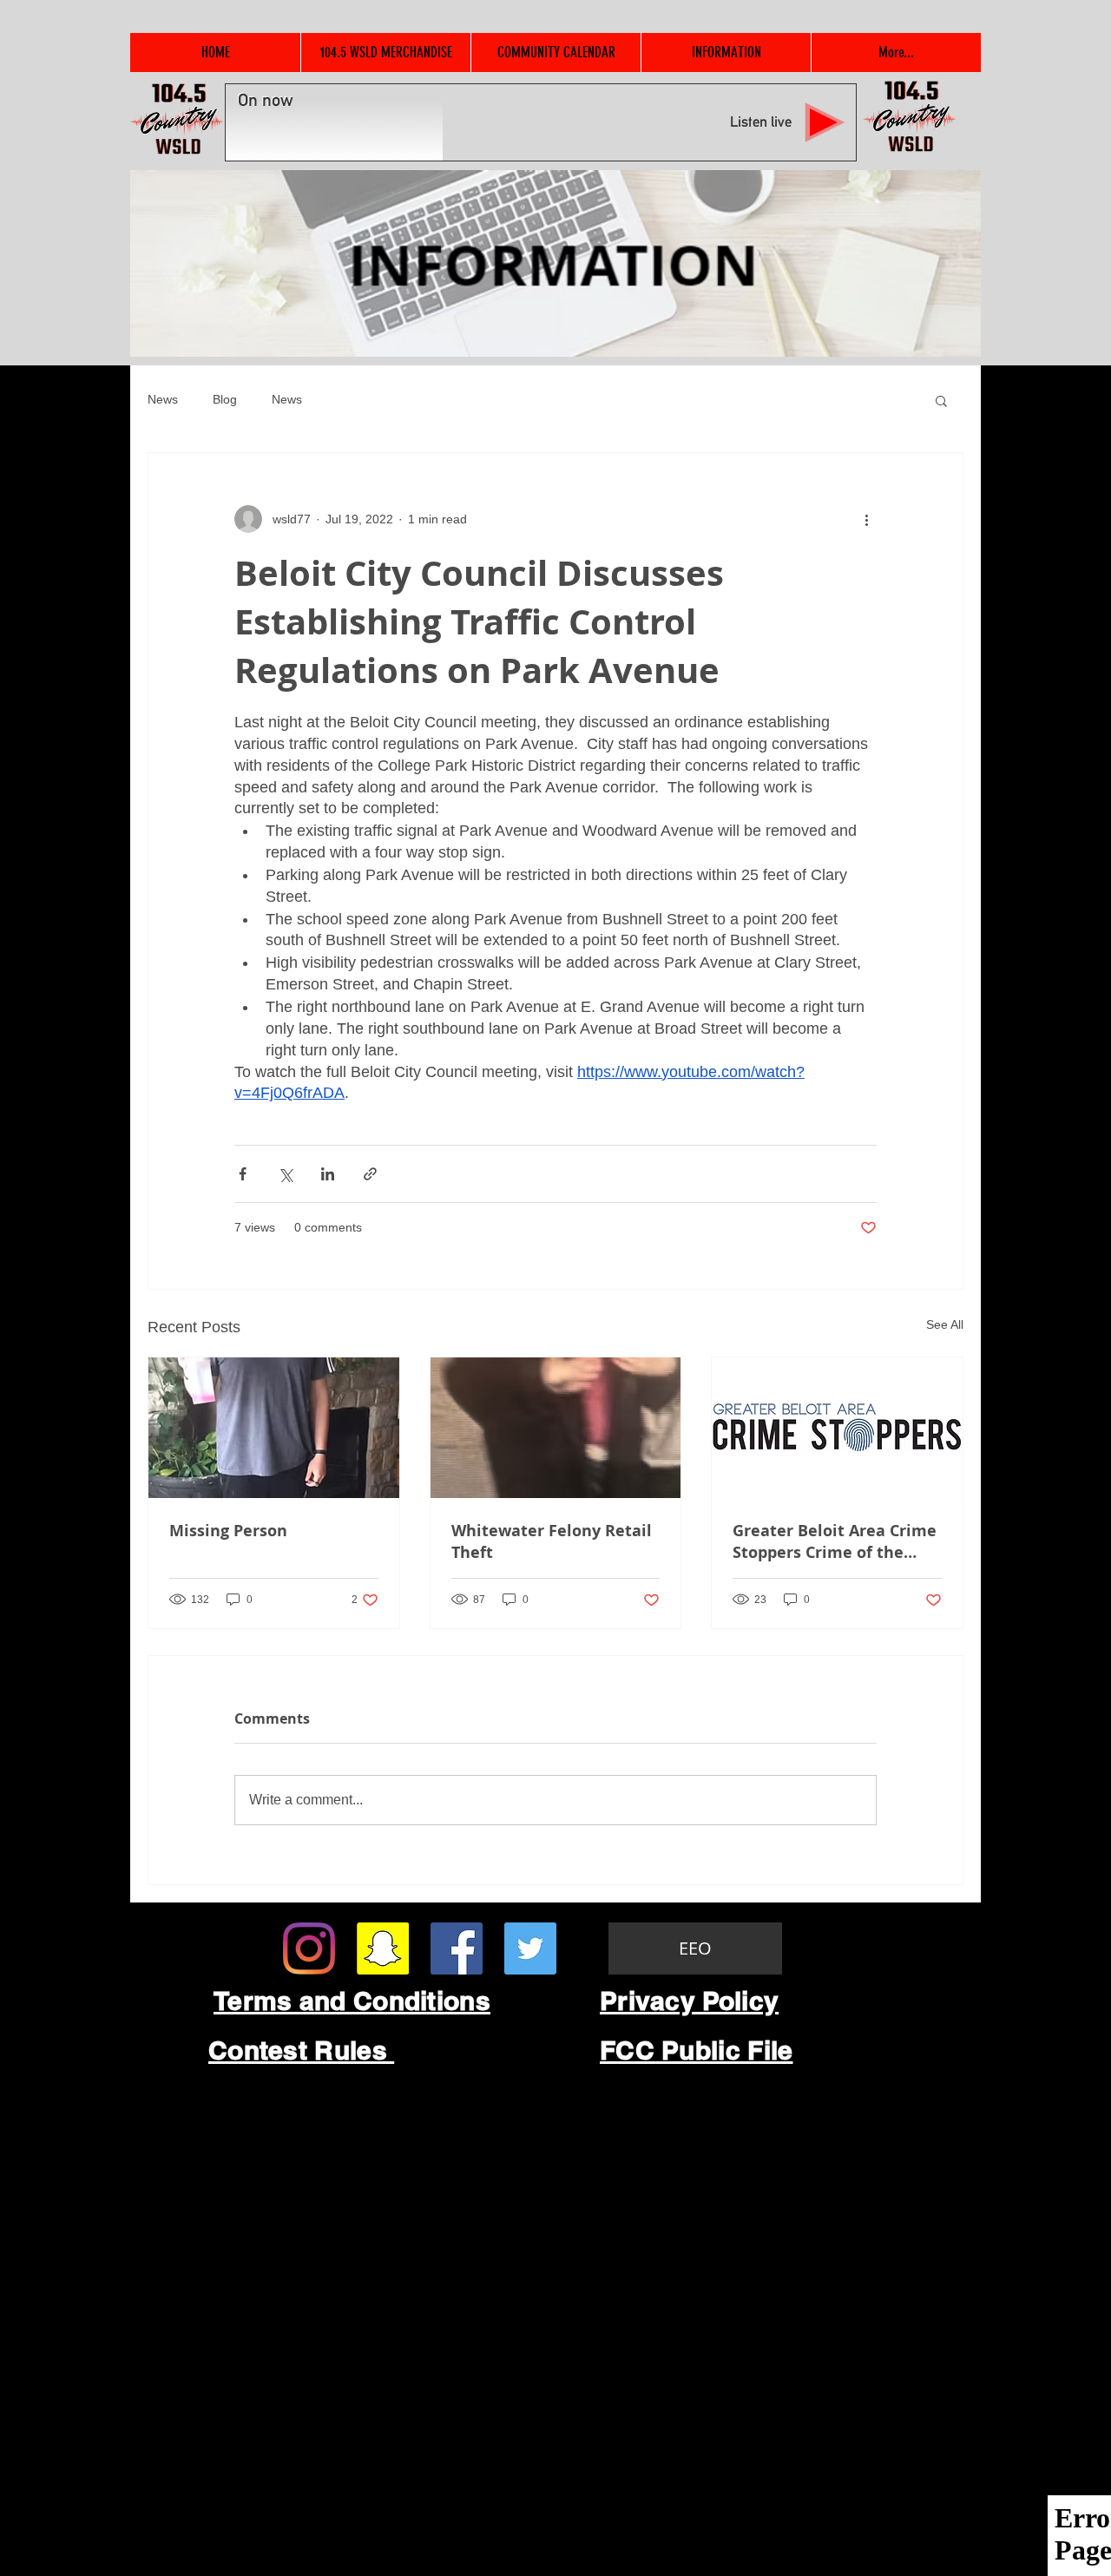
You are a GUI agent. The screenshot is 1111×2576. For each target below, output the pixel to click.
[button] (941, 400)
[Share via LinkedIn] (328, 1174)
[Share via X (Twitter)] (285, 1174)
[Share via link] (370, 1174)
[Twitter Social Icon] (530, 1948)
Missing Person (228, 1531)
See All (945, 1324)
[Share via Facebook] (243, 1174)
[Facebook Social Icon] (457, 1948)
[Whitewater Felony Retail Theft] (556, 1428)
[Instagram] (309, 1948)
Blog (225, 399)
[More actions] (866, 519)
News (163, 399)
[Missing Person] (274, 1428)
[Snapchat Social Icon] (383, 1948)
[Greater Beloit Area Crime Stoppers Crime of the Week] (837, 1428)
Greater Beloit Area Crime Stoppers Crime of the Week (835, 1541)
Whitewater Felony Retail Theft (552, 1541)
